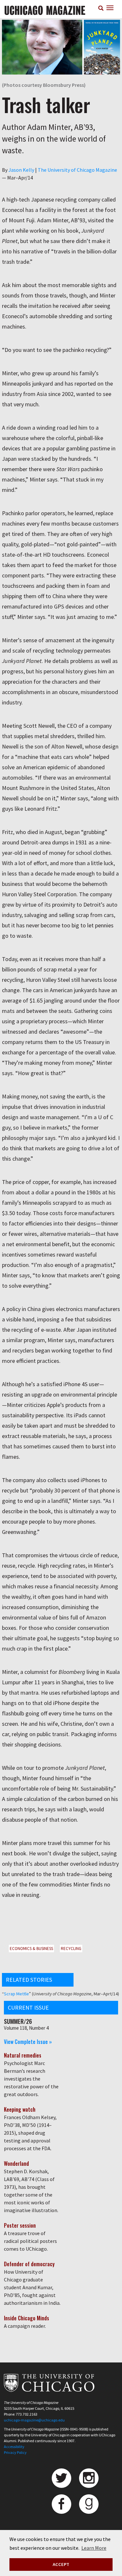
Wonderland (16, 2164)
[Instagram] (89, 2478)
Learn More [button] (94, 2548)
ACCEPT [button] (61, 2564)
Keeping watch (20, 2109)
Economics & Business (31, 1949)
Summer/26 (18, 2021)
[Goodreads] (89, 2504)
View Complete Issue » (28, 2042)
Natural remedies (23, 2055)
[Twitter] (61, 2478)
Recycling (71, 1949)
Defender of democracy (29, 2264)
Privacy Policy (15, 2452)
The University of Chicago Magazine (77, 170)
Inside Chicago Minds (27, 2318)
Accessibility (14, 2447)
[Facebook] (61, 2504)
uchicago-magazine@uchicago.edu (34, 2420)
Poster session (20, 2225)
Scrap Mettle (16, 1994)
